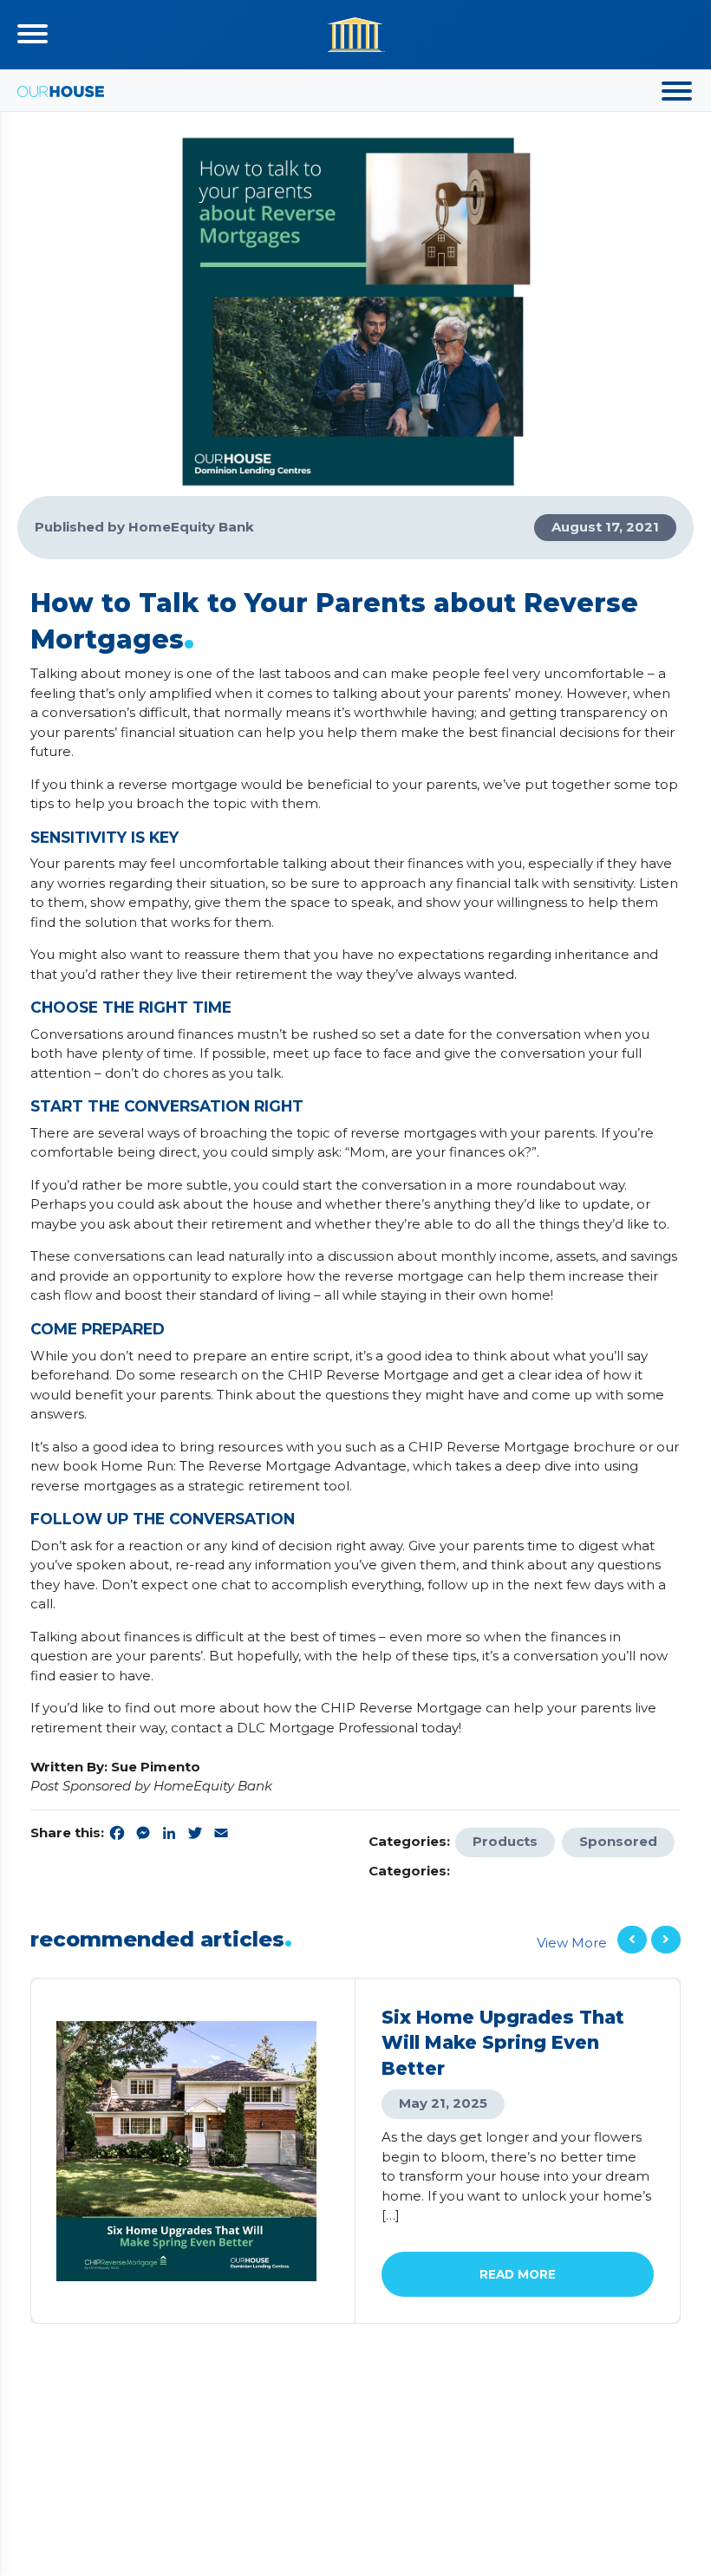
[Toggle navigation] (33, 34)
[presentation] (632, 1940)
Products (505, 1841)
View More (572, 1943)
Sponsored (618, 1841)
